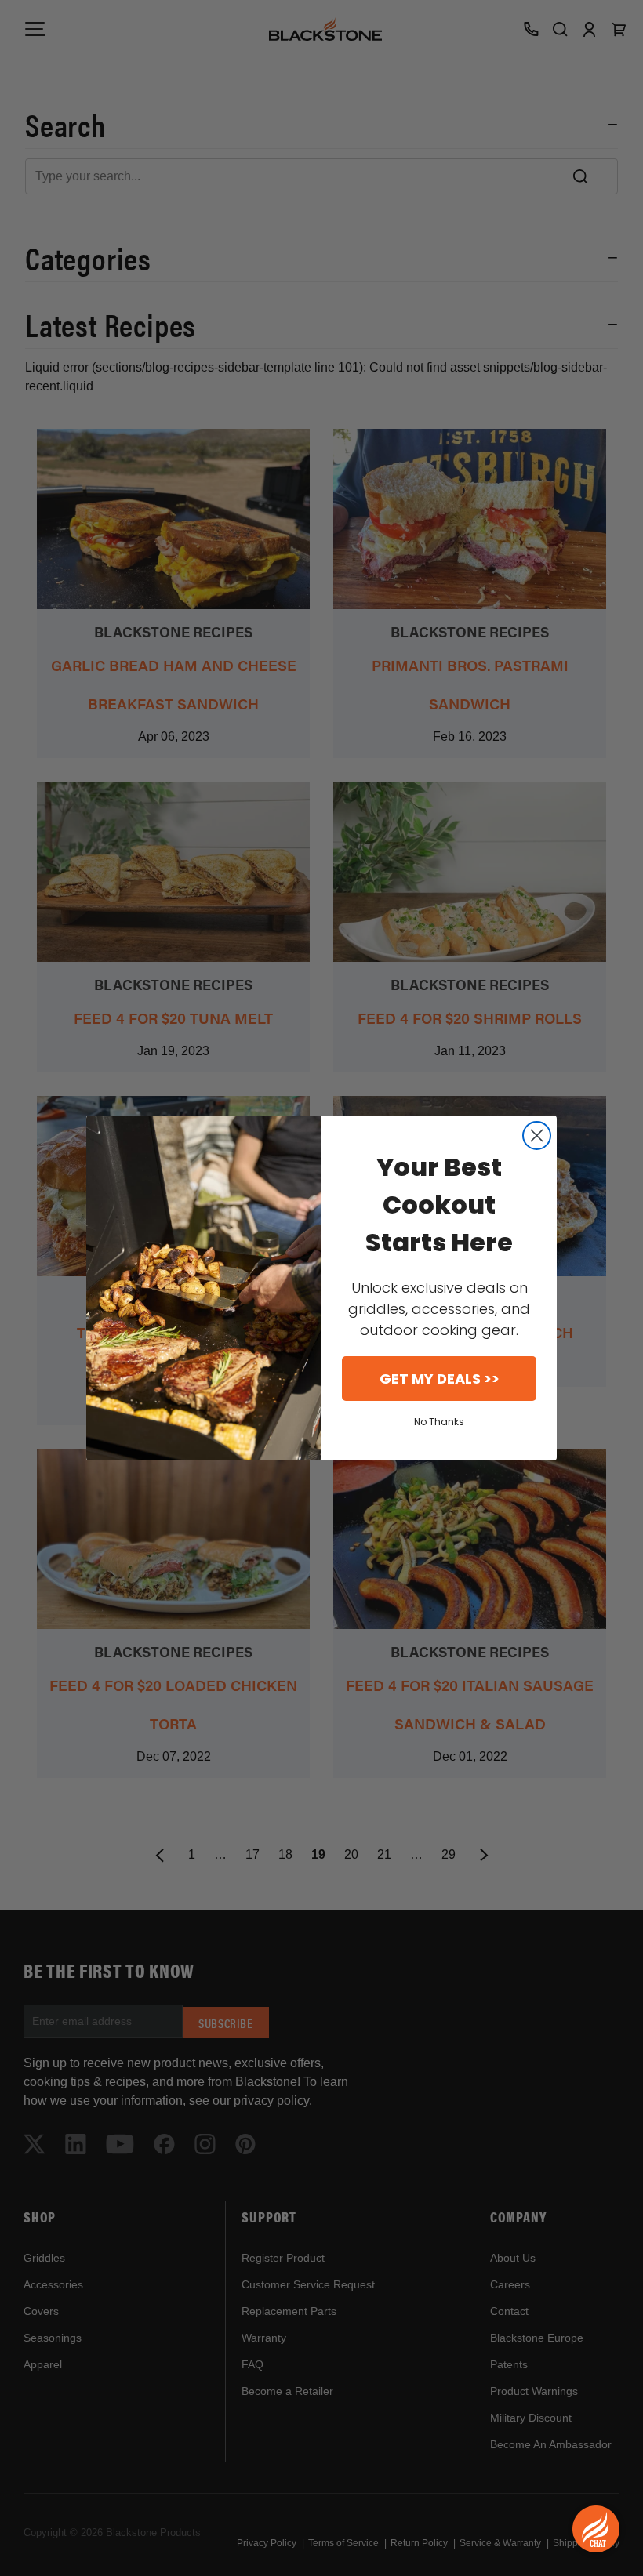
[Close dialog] (537, 1136)
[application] (596, 2529)
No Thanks (439, 1422)
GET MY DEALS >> (440, 1379)
